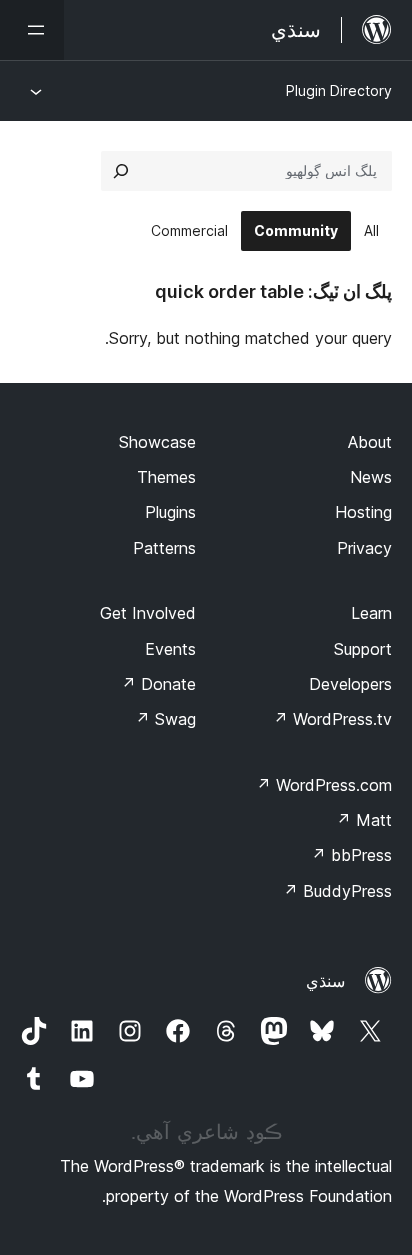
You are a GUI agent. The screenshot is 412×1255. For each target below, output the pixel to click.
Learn (371, 613)
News (371, 477)
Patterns (164, 548)
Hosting (363, 512)
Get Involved (148, 613)
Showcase (157, 442)
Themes (166, 477)
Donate (158, 684)
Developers (350, 684)
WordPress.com (324, 785)
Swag (165, 719)
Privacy (364, 548)
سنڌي (325, 981)
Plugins (170, 512)
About (370, 442)
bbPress (351, 855)
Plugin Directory (339, 90)
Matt (364, 820)
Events (170, 649)
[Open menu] (32, 30)
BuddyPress (337, 891)
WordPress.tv (332, 719)
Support (363, 649)
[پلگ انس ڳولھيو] (121, 171)
